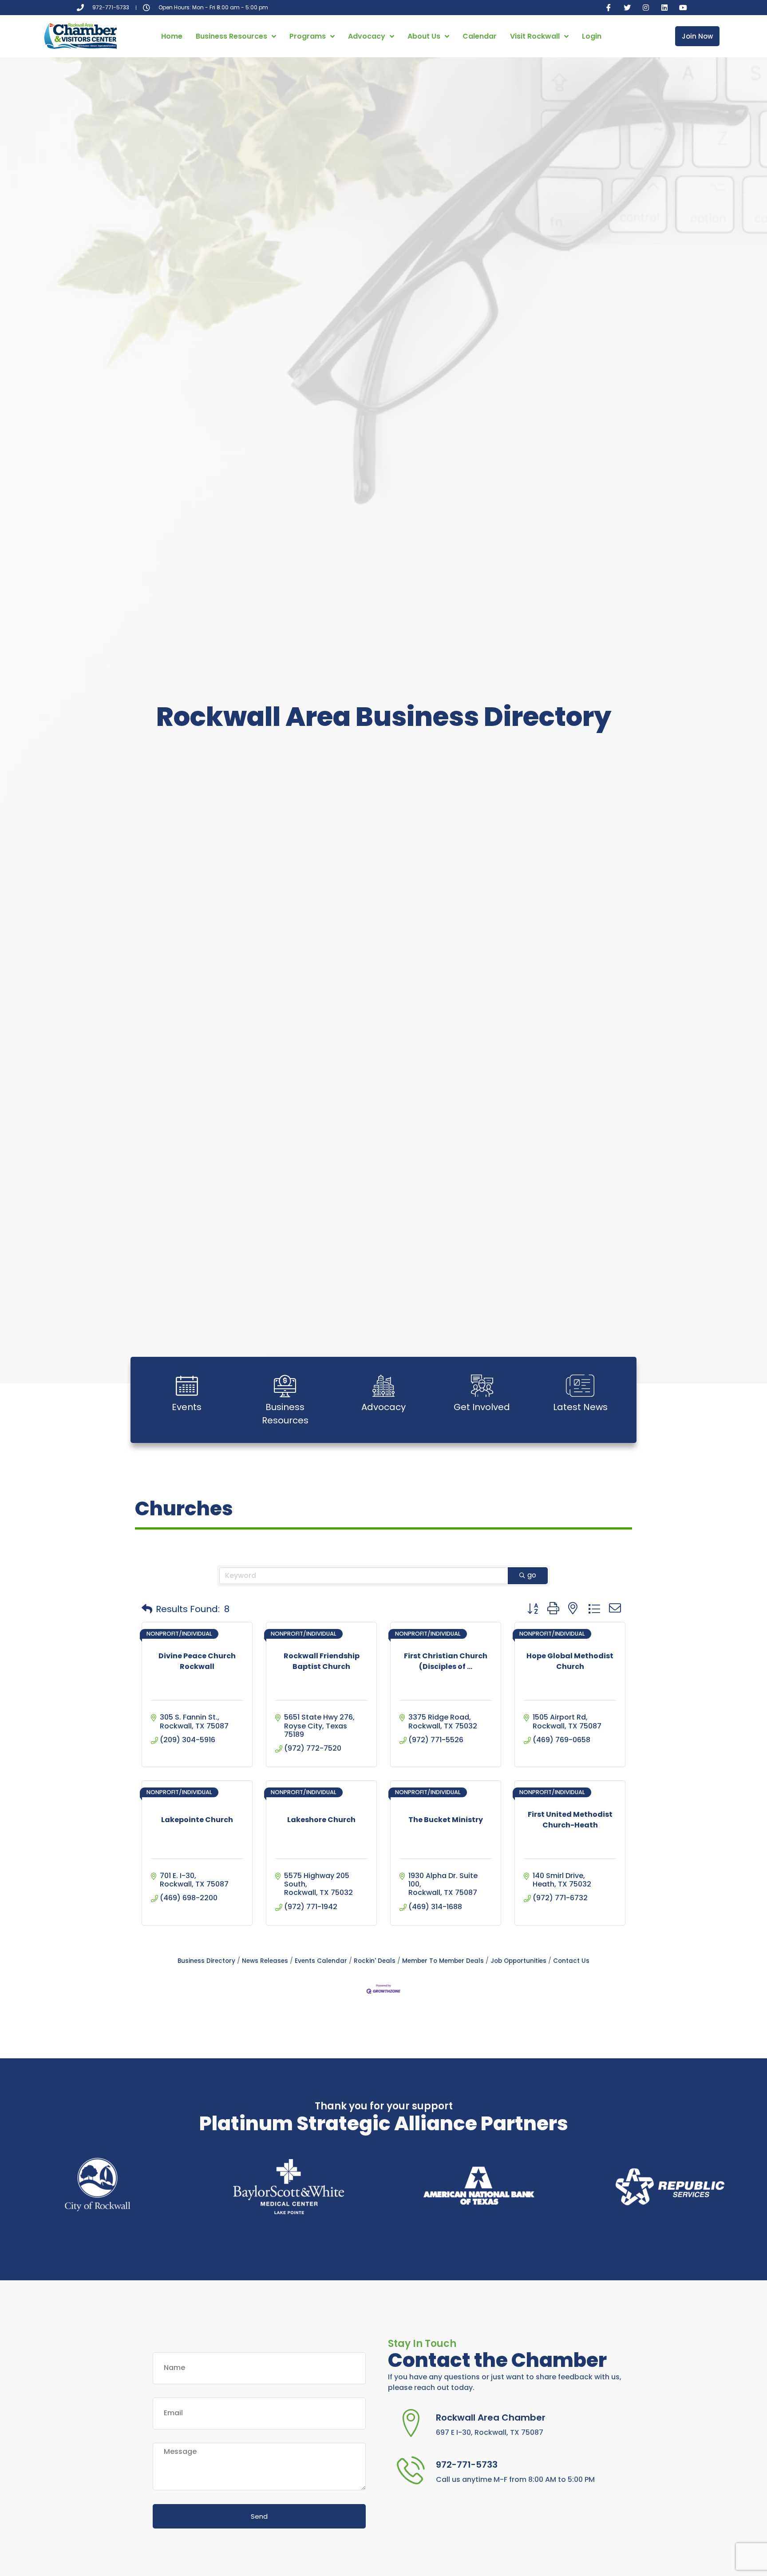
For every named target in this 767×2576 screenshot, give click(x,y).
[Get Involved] (482, 1386)
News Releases (265, 1961)
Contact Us (571, 1961)
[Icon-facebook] (609, 8)
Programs (308, 36)
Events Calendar (321, 1961)
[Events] (187, 1386)
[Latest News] (580, 1386)
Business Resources (231, 36)
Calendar (480, 36)
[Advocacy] (383, 1386)
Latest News (580, 1407)
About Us (424, 36)
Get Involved (482, 1407)
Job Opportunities (518, 1961)
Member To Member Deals (443, 1961)
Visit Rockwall (535, 36)
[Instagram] (646, 8)
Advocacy (367, 36)
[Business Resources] (285, 1386)
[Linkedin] (664, 8)
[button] (147, 1609)
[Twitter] (627, 8)
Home (172, 36)
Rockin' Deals (375, 1961)
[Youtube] (683, 8)
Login (592, 36)
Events (187, 1407)
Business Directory (206, 1961)
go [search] (532, 1575)
